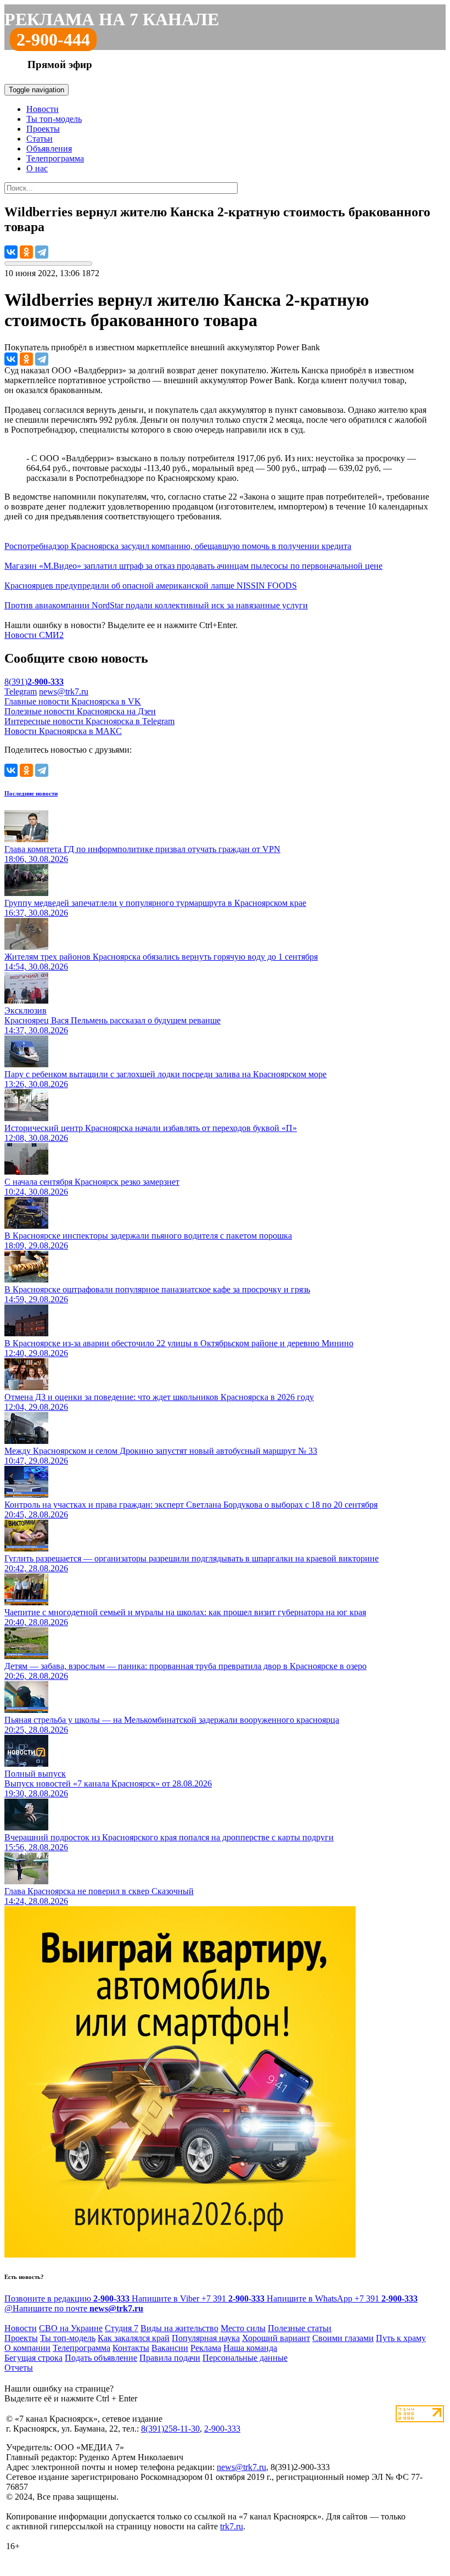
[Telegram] (42, 252)
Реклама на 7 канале (112, 19)
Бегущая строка (33, 2358)
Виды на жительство (179, 2328)
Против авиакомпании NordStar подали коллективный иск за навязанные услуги (156, 605)
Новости (43, 109)
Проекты (43, 129)
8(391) (34, 682)
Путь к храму (401, 2338)
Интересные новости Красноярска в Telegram (89, 721)
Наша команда (250, 2348)
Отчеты (19, 2368)
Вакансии (170, 2348)
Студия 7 (122, 2328)
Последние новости (31, 793)
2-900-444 (53, 40)
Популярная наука (206, 2338)
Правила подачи (170, 2358)
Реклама (206, 2348)
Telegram (21, 691)
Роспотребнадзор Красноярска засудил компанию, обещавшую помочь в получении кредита (178, 546)
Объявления (49, 149)
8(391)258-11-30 (170, 2429)
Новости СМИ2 (34, 635)
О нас (37, 168)
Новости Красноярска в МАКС (63, 731)
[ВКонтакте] (11, 252)
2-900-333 (222, 2429)
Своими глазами (343, 2338)
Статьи (40, 139)
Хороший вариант (276, 2338)
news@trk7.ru (64, 691)
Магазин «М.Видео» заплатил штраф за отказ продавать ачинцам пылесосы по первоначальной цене (193, 566)
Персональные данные (245, 2358)
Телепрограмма (55, 158)
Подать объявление (101, 2358)
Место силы (243, 2328)
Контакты (131, 2348)
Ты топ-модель (54, 119)
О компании (27, 2348)
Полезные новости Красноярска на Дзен (80, 711)
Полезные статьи (300, 2328)
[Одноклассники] (26, 252)
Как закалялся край (134, 2338)
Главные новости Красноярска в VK (73, 701)
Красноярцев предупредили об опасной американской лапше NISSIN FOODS (151, 586)
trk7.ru (232, 2526)
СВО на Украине (71, 2328)
